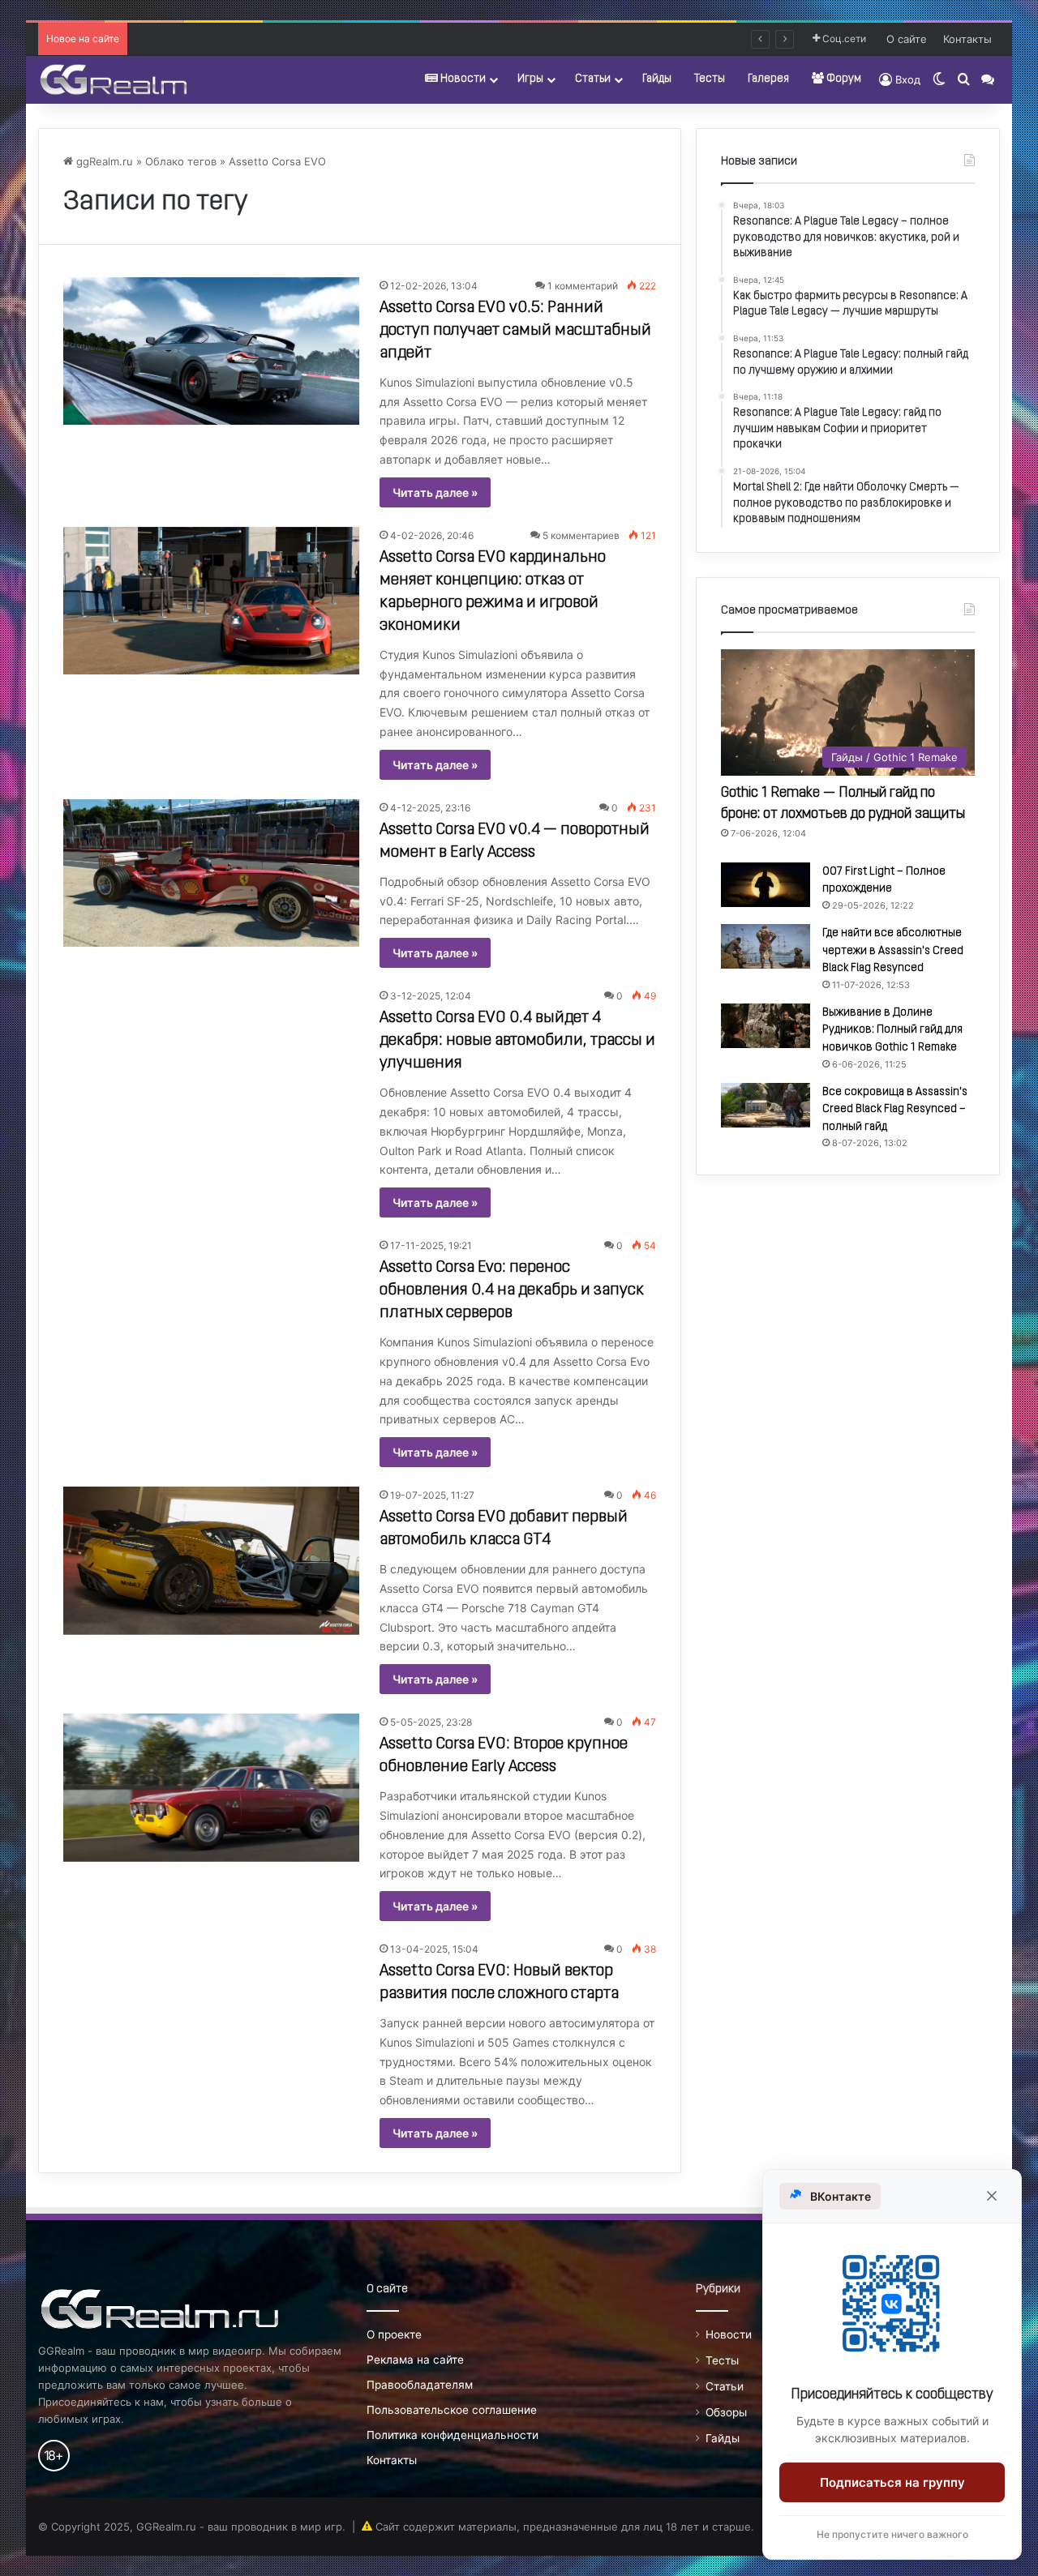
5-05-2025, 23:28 (431, 1722)
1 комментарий (583, 286)
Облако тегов (181, 161)
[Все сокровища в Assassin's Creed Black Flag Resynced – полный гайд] (766, 1105)
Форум (843, 79)
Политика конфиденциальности (453, 2435)
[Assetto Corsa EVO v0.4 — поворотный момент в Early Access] (211, 873)
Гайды (657, 79)
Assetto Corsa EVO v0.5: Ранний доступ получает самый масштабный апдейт (515, 331)
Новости (462, 79)
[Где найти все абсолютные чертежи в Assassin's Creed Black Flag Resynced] (766, 946)
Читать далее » (435, 492)
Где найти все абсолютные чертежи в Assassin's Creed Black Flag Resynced (893, 951)
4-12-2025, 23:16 (430, 808)
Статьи (593, 79)
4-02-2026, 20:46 (432, 535)
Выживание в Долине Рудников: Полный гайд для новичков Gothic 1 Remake (892, 1030)
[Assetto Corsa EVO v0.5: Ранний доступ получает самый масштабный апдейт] (211, 351)
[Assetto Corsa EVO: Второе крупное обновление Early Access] (211, 1788)
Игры (530, 79)
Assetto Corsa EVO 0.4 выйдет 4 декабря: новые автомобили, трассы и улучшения (517, 1041)
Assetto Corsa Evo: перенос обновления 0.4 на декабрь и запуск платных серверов (512, 1290)
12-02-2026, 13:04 (434, 286)
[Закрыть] (992, 2196)
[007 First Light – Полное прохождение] (766, 885)
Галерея (768, 79)
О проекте (394, 2334)
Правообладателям (420, 2385)
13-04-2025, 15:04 (434, 1949)
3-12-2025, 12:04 (431, 996)
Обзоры (726, 2412)
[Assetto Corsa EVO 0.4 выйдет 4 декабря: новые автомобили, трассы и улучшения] (211, 1061)
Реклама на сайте (415, 2360)
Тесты (710, 79)
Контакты (967, 39)
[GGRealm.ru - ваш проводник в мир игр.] (114, 79)
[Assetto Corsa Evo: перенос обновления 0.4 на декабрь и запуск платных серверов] (211, 1311)
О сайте (907, 39)
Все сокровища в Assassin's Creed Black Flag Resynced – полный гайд (895, 1110)
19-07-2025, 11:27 (432, 1495)
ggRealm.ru (103, 161)
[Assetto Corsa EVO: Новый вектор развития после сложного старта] (211, 2015)
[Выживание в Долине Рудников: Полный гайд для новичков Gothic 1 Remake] (766, 1026)
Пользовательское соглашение (452, 2410)
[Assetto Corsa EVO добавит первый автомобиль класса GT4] (211, 1561)
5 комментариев (581, 535)
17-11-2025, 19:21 (431, 1245)
